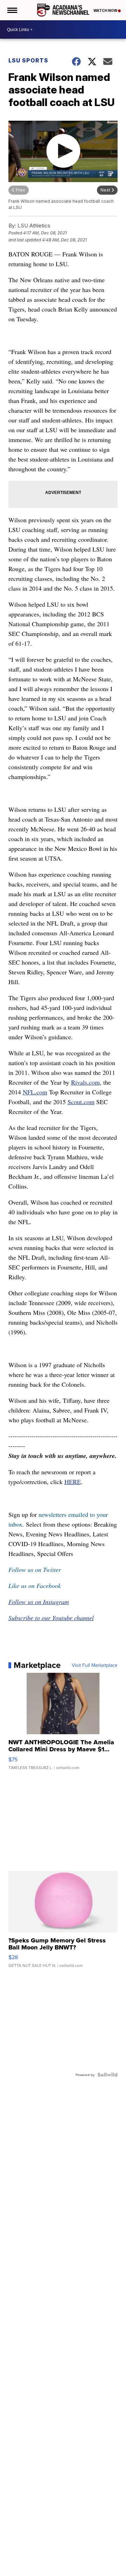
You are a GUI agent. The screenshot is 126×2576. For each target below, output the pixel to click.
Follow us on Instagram (39, 1602)
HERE (73, 1482)
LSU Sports (28, 60)
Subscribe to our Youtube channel (51, 1618)
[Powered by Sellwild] (107, 2075)
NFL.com (35, 1092)
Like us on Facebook (35, 1586)
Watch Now (106, 10)
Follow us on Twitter (35, 1570)
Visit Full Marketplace (95, 1665)
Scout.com (81, 1102)
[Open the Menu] (12, 10)
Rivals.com (85, 1082)
